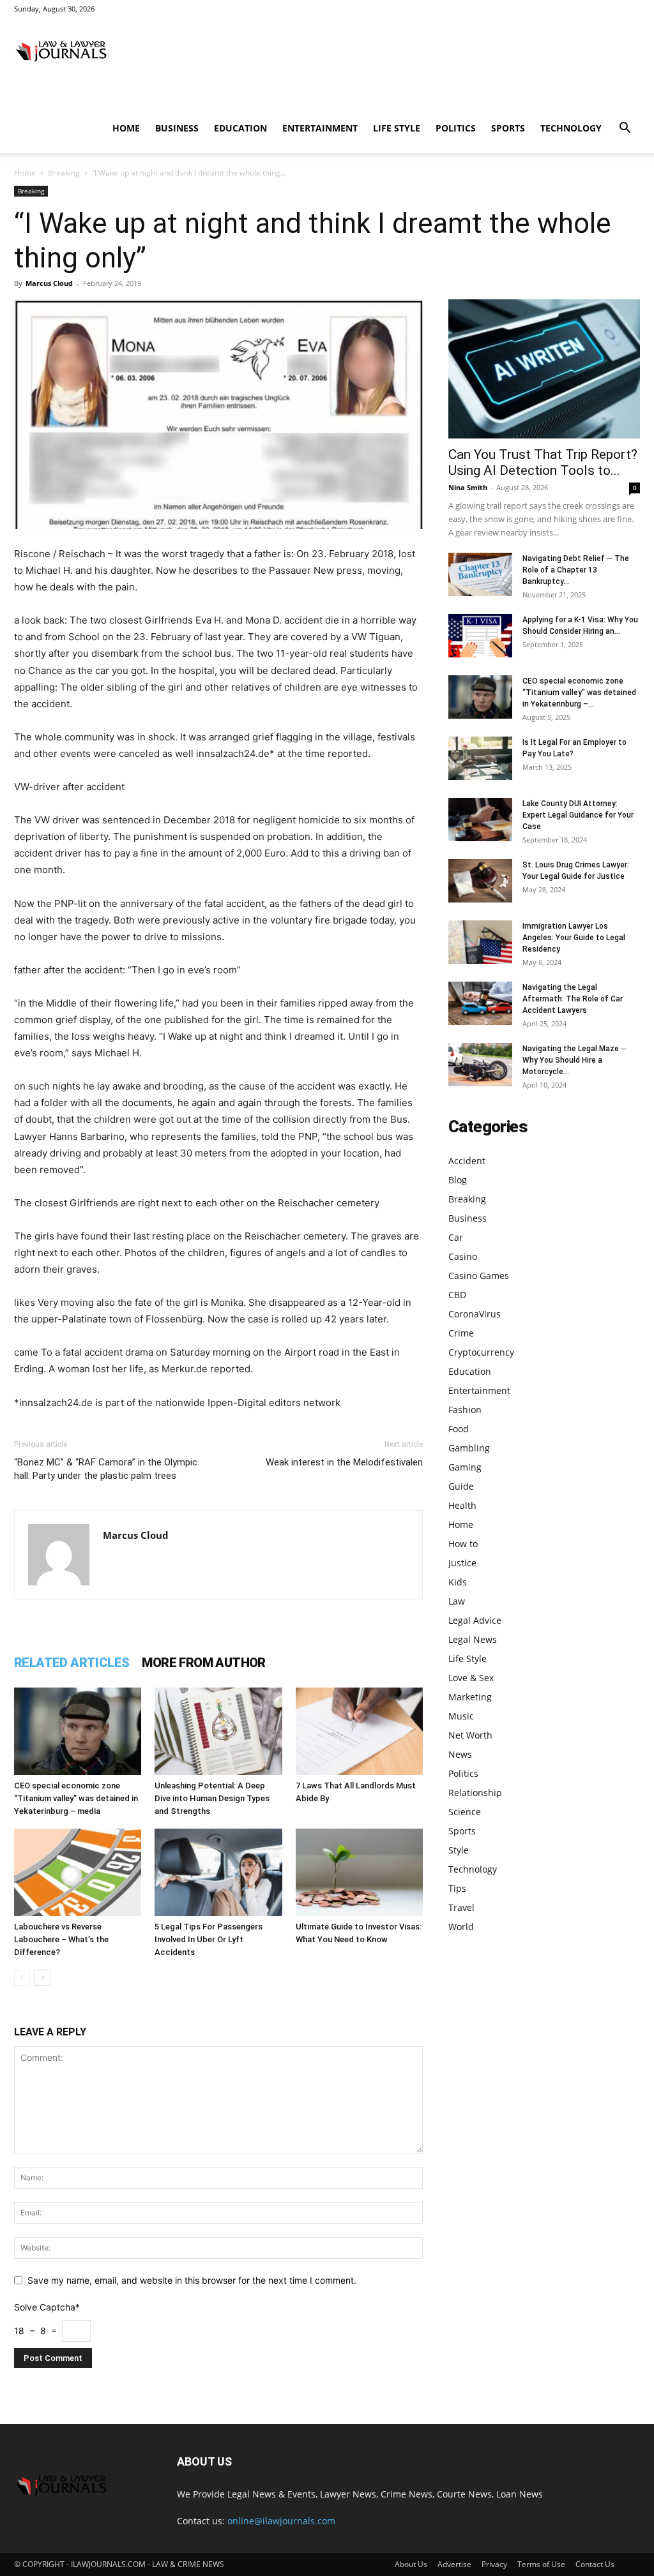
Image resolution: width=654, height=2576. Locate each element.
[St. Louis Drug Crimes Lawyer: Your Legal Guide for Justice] (480, 881)
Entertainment (320, 128)
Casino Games (479, 1276)
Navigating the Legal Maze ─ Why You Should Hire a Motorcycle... (574, 1060)
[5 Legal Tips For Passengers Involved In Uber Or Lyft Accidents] (218, 1872)
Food (459, 1429)
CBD (457, 1295)
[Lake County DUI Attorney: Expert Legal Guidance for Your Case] (480, 820)
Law (457, 1601)
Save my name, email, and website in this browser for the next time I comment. (192, 2280)
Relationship (475, 1793)
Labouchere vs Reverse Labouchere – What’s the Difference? (61, 1939)
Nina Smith (468, 487)
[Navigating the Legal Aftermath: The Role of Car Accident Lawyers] (480, 1004)
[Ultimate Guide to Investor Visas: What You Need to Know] (359, 1872)
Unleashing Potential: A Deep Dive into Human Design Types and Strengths (212, 1798)
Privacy (494, 2564)
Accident (467, 1161)
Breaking (64, 173)
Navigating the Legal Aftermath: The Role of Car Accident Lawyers (573, 999)
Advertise (454, 2564)
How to (463, 1544)
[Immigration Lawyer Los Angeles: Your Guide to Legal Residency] (480, 942)
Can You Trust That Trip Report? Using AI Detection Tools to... (543, 462)
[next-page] (42, 1978)
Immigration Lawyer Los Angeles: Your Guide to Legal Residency (574, 938)
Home (126, 128)
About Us (411, 2564)
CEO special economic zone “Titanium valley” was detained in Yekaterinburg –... (579, 693)
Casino (463, 1256)
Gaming (465, 1467)
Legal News (473, 1639)
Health (462, 1505)
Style (459, 1850)
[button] (625, 129)
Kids (458, 1582)
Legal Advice (475, 1620)
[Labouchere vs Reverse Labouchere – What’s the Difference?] (78, 1872)
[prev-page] (22, 1978)
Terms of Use (541, 2564)
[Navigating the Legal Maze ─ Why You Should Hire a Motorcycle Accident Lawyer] (480, 1065)
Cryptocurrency (481, 1352)
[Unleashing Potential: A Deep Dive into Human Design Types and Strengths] (218, 1731)
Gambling (469, 1448)
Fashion (465, 1410)
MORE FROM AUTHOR (203, 1663)
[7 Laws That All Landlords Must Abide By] (359, 1731)
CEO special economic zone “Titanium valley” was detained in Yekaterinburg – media (76, 1798)
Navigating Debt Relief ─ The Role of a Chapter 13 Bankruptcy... (576, 570)
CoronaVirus (475, 1314)
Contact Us (595, 2564)
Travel (461, 1907)
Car (456, 1237)
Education (240, 128)
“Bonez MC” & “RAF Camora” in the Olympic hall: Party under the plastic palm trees (106, 1469)
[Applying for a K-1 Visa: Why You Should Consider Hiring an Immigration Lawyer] (480, 636)
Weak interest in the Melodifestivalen (344, 1462)
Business (177, 128)
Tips (457, 1888)
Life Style (397, 128)
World (461, 1927)
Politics (456, 128)
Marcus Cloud (49, 283)
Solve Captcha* (47, 2307)
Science (465, 1812)
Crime (461, 1333)
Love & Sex (471, 1678)
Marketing (470, 1697)
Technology (571, 128)
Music (461, 1716)
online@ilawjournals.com (281, 2521)
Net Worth (470, 1735)
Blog (458, 1180)
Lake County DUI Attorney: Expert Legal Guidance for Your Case (578, 815)
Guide (461, 1486)
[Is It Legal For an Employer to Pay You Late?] (480, 759)
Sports (508, 128)
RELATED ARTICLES (72, 1663)
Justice (462, 1563)
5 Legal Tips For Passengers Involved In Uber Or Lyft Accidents (209, 1939)
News (460, 1754)
